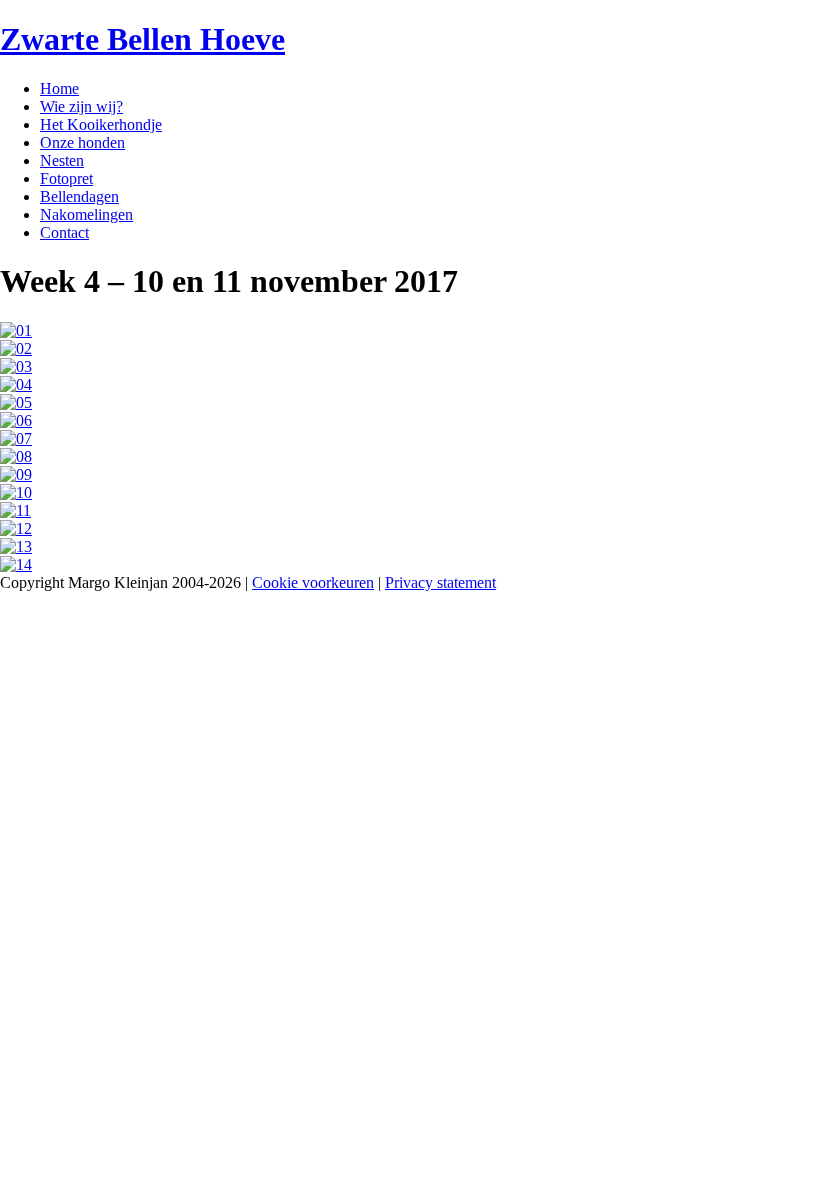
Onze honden (82, 142)
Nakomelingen (86, 214)
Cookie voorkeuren (313, 582)
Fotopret (66, 178)
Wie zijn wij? (81, 106)
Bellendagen (79, 196)
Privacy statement (440, 582)
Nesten (62, 160)
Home (59, 88)
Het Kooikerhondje (101, 124)
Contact (64, 232)
